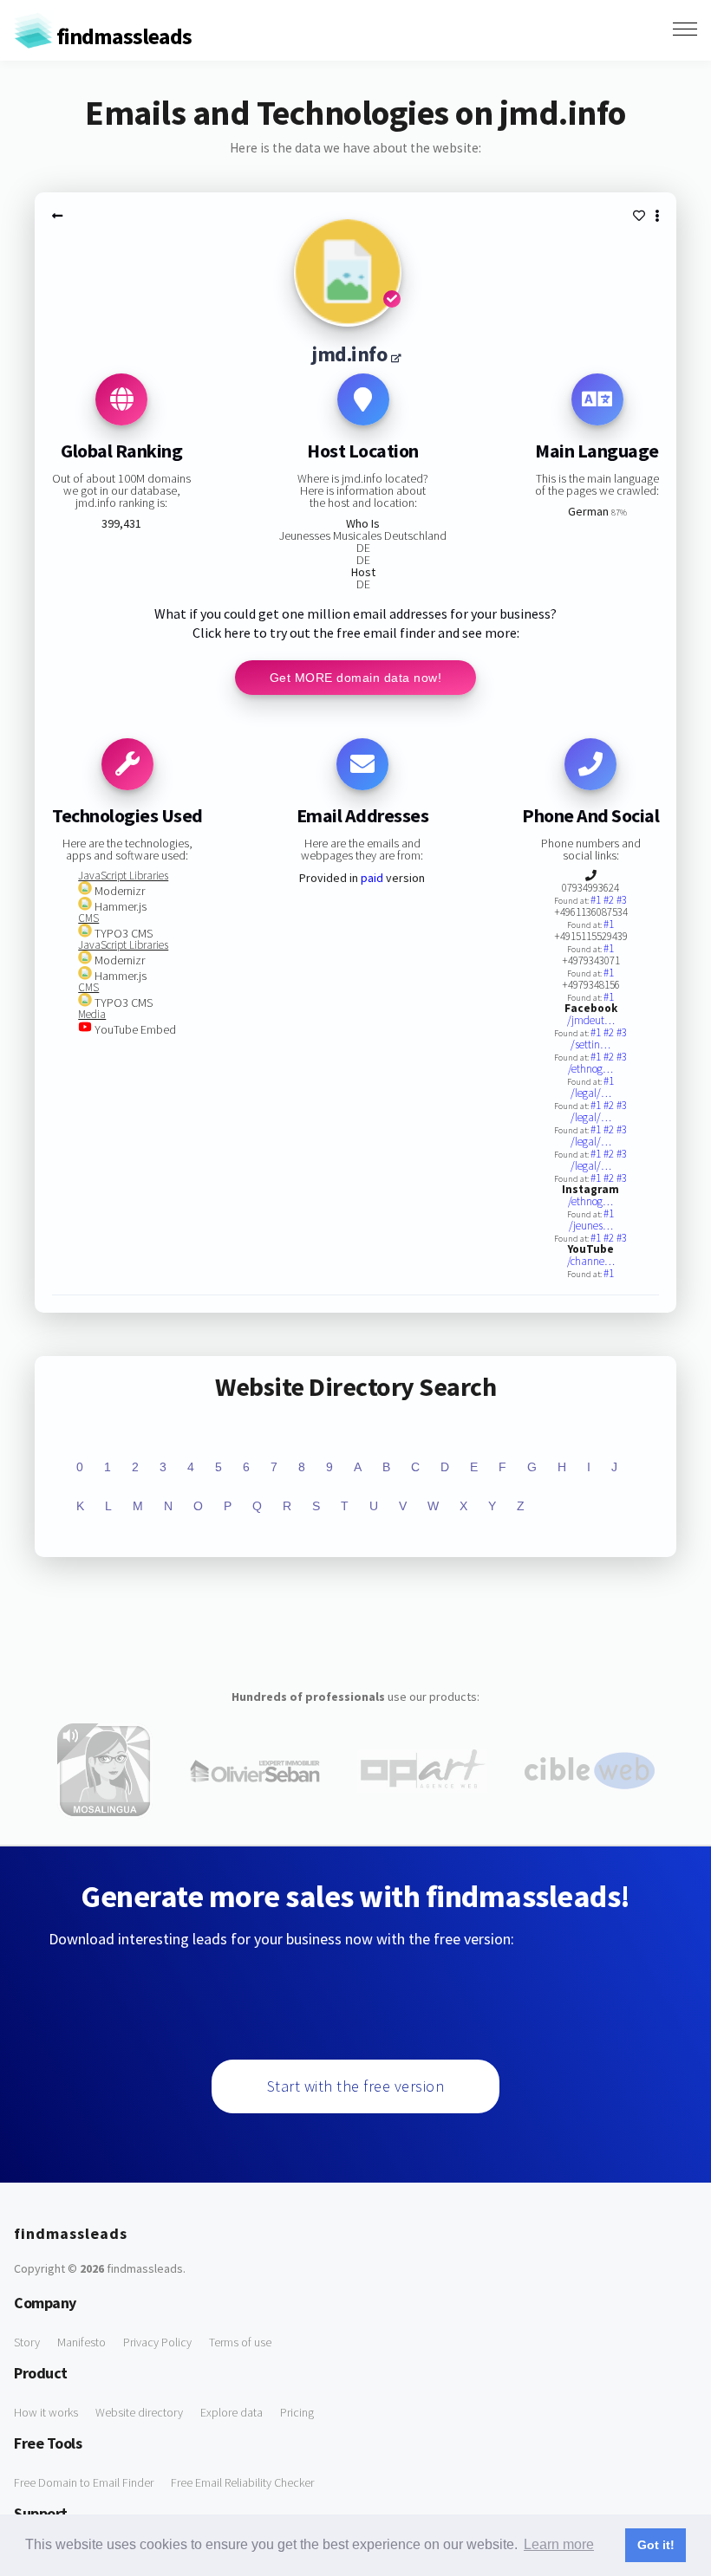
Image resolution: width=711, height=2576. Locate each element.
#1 (597, 900)
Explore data (232, 2412)
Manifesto (82, 2342)
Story (27, 2342)
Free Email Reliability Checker (242, 2482)
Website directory (139, 2412)
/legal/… (591, 1093)
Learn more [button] (559, 2544)
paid (372, 878)
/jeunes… (591, 1226)
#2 (610, 900)
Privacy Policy (157, 2342)
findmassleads (122, 36)
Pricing (297, 2412)
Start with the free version (356, 2086)
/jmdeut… (591, 1020)
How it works (46, 2412)
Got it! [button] (656, 2545)
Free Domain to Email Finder (84, 2482)
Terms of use (240, 2342)
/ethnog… (590, 1069)
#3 (622, 900)
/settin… (590, 1045)
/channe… (591, 1261)
